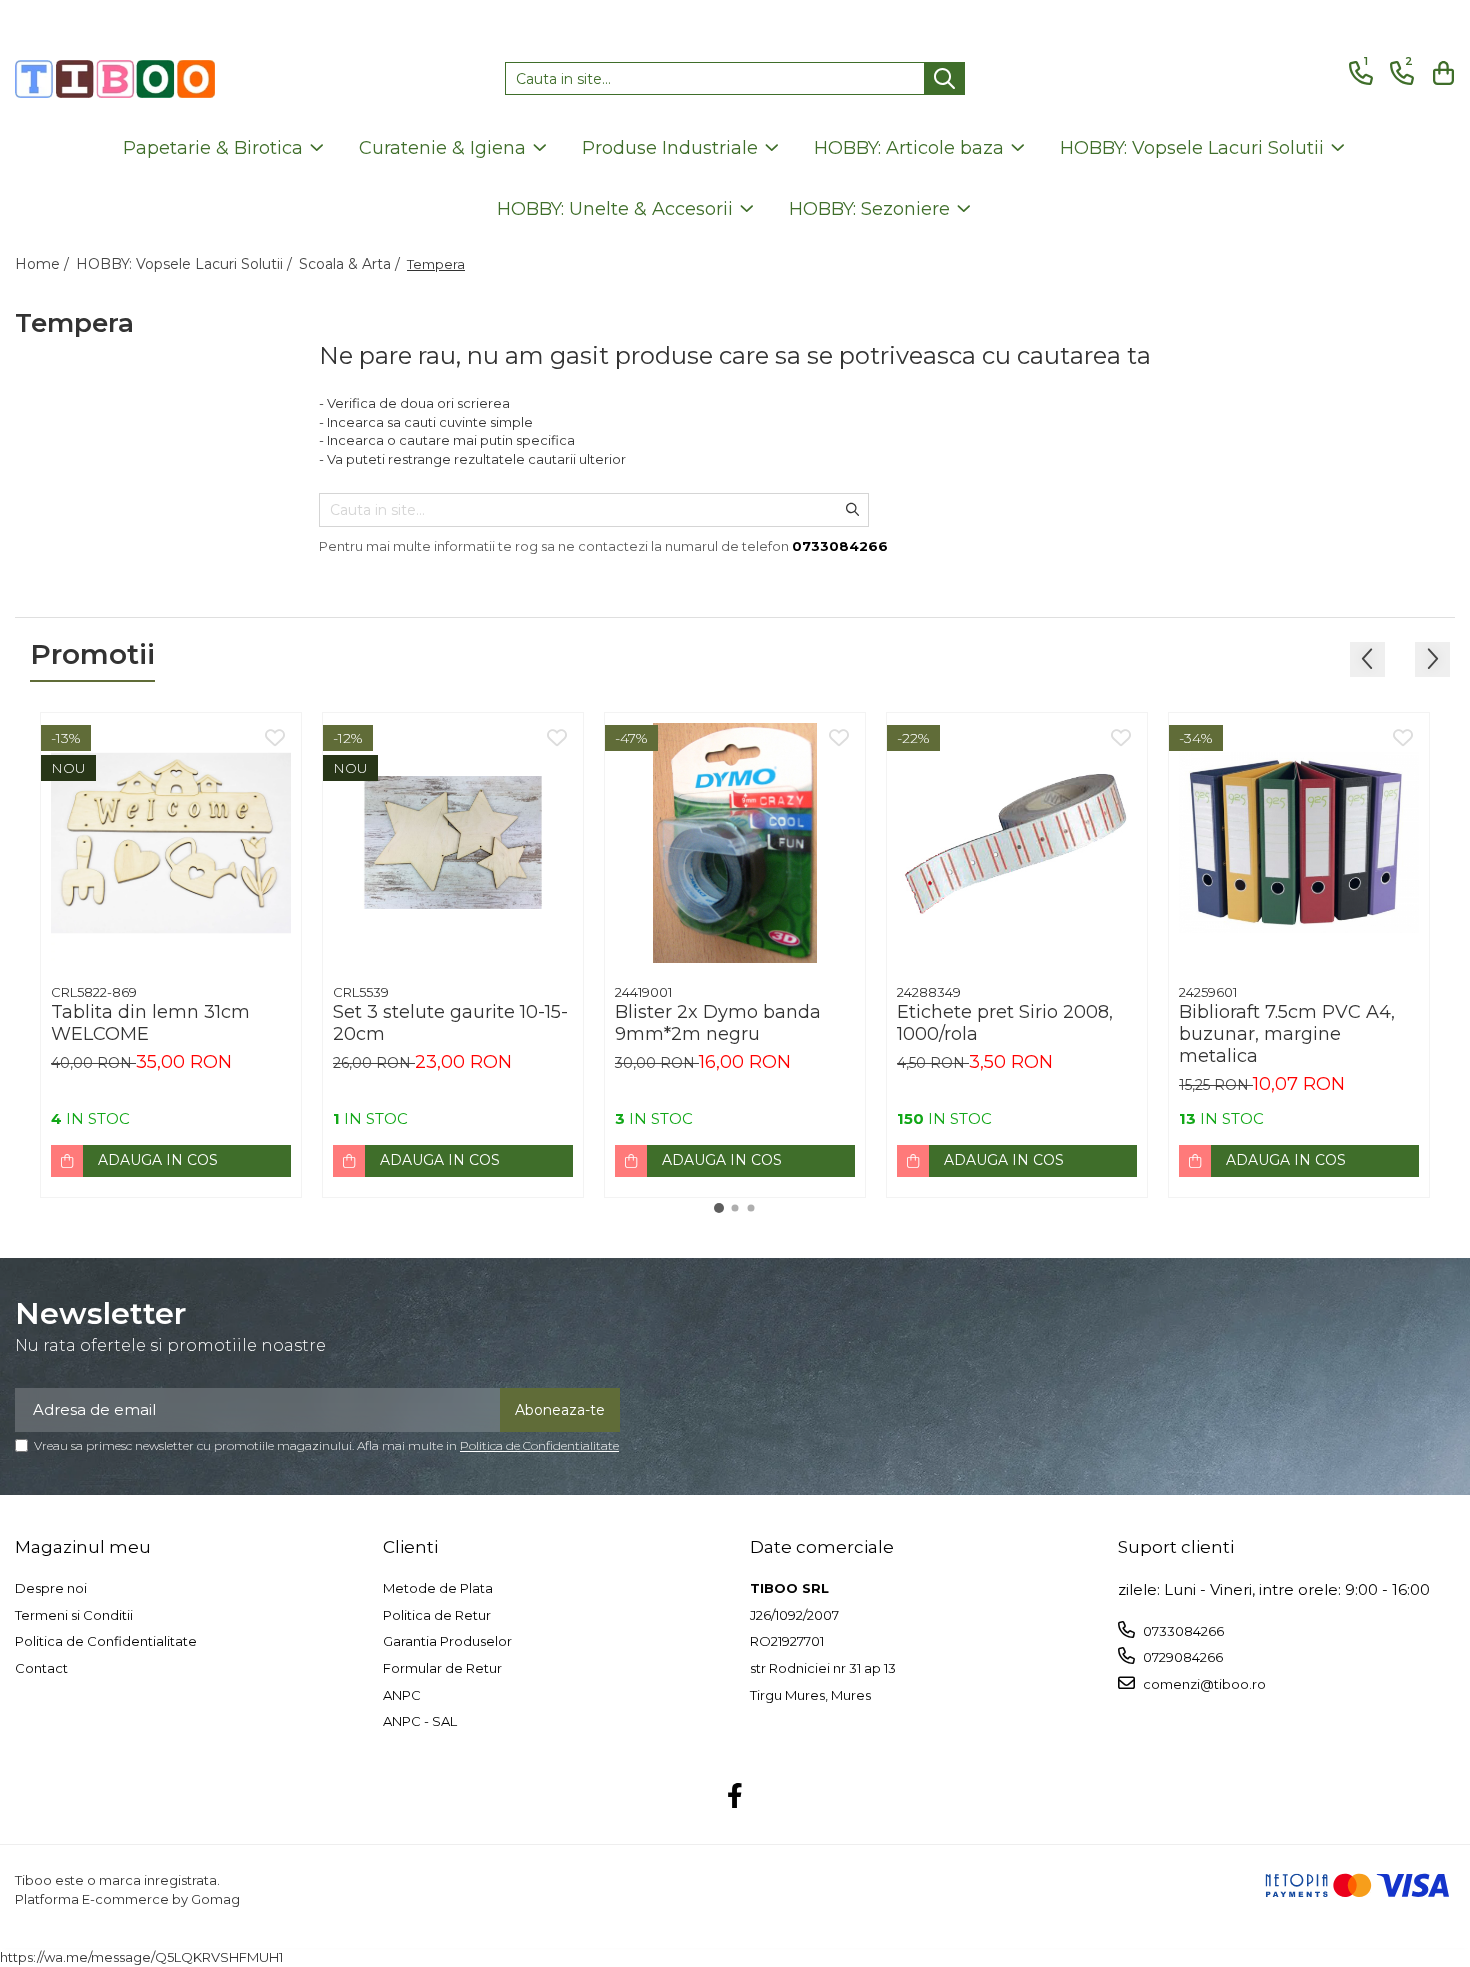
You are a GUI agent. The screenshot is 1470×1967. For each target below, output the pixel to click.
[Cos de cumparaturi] (1439, 73)
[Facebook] (735, 1797)
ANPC (402, 1695)
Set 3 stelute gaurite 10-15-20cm (450, 1023)
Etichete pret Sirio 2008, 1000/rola (1005, 1023)
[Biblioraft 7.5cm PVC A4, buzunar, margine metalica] (1299, 843)
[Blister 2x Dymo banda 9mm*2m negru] (735, 843)
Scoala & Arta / (351, 264)
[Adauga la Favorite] (275, 739)
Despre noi (51, 1588)
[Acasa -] (115, 79)
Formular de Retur (442, 1668)
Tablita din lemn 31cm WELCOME (150, 1023)
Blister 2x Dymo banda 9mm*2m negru (718, 1023)
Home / (44, 264)
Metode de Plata (438, 1588)
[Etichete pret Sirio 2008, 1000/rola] (1017, 843)
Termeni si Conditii (74, 1615)
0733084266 (1182, 1631)
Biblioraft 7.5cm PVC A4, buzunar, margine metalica (1287, 1034)
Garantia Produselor (447, 1641)
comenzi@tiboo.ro (1203, 1684)
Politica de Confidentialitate (539, 1445)
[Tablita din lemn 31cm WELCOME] (171, 843)
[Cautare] (944, 78)
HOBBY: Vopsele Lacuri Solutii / (186, 264)
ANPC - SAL (420, 1721)
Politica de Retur (437, 1615)
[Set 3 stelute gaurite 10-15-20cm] (453, 843)
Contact (41, 1668)
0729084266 (1181, 1657)
